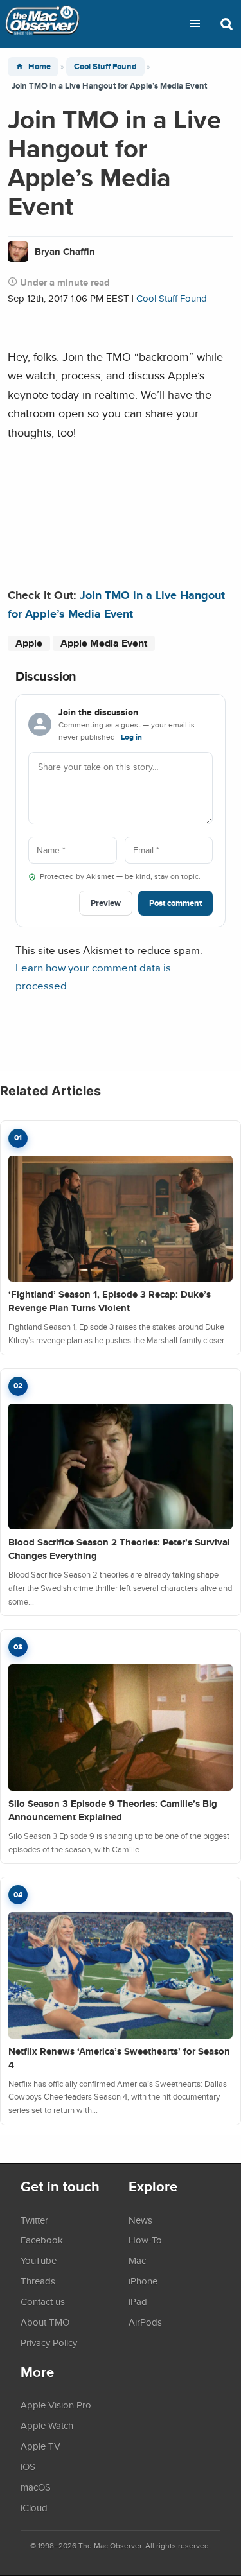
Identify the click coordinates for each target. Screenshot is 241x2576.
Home (40, 66)
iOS (28, 2466)
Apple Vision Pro (56, 2405)
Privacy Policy (49, 2342)
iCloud (34, 2507)
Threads (38, 2281)
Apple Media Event (104, 643)
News (140, 2220)
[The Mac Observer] (42, 24)
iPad (138, 2301)
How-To (145, 2240)
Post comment (175, 903)
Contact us (43, 2301)
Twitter (34, 2220)
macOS (36, 2487)
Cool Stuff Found (105, 66)
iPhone (143, 2281)
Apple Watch (47, 2425)
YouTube (39, 2260)
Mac (137, 2260)
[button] (195, 24)
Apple (29, 643)
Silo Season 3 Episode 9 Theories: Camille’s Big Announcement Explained (113, 1810)
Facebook (42, 2240)
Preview (106, 903)
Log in (131, 737)
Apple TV (40, 2446)
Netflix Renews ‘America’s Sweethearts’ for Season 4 (119, 2058)
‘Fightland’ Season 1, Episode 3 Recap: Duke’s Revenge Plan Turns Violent (110, 1301)
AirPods (145, 2322)
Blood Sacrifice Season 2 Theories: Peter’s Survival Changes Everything (119, 1549)
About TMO (45, 2322)
